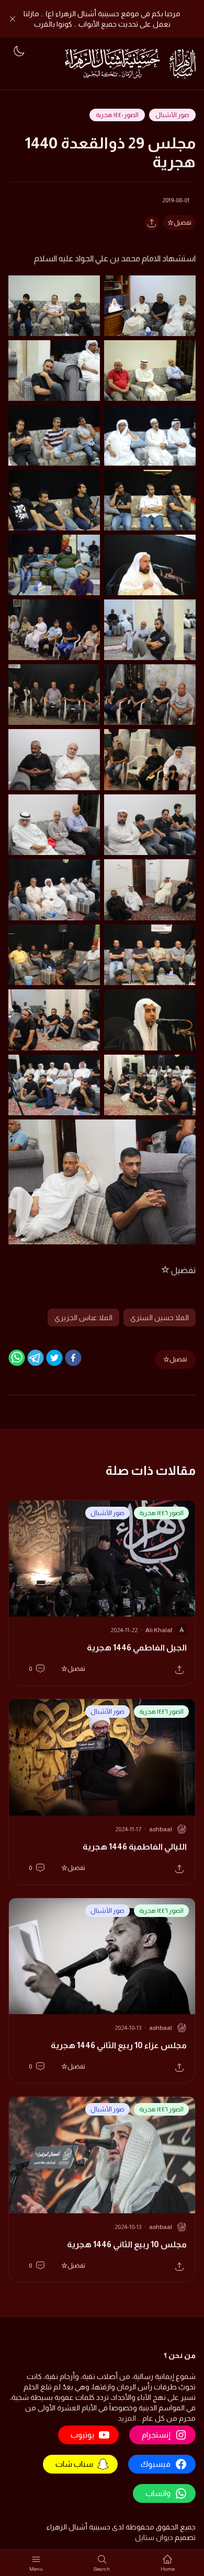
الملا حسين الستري (160, 1318)
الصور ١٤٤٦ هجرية (161, 1513)
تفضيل (183, 223)
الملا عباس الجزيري (83, 1318)
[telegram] (36, 1358)
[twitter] (54, 1358)
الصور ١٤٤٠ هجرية (117, 115)
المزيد (127, 2418)
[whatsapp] (17, 1358)
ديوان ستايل (154, 2537)
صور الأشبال (172, 115)
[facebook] (73, 1358)
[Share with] (152, 223)
